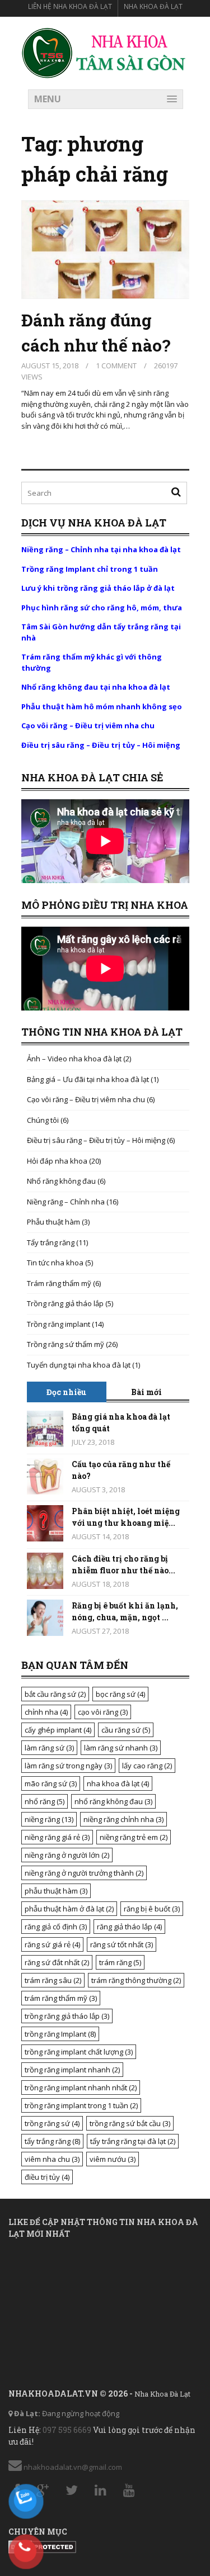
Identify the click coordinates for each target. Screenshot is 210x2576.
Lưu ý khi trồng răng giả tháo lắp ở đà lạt (98, 588)
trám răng (120, 1962)
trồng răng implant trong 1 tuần (81, 2105)
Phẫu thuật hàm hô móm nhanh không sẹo (102, 706)
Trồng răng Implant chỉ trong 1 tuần (90, 569)
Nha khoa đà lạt (153, 6)
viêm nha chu (52, 2159)
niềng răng (49, 1819)
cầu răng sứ (126, 1730)
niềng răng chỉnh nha (123, 1819)
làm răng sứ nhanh (121, 1748)
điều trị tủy (47, 2177)
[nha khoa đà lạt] (105, 52)
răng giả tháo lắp (129, 1927)
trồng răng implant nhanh (72, 2070)
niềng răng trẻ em (134, 1837)
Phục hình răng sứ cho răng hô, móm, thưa (102, 608)
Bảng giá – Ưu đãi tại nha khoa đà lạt (88, 1079)
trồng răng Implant (60, 2034)
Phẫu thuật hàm (53, 1222)
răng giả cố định (56, 1927)
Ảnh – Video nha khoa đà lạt (74, 1059)
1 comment (116, 366)
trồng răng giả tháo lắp (67, 2016)
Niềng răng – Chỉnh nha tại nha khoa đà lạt (101, 549)
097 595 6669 (68, 2430)
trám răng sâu (53, 1980)
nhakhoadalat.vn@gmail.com (72, 2467)
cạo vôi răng (103, 1712)
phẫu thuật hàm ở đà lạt (69, 1909)
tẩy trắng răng (52, 2141)
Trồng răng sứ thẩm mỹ (66, 1344)
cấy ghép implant (58, 1730)
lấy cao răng (147, 1766)
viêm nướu (113, 2159)
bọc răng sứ (120, 1694)
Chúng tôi (43, 1120)
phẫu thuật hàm (56, 1891)
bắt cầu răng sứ (55, 1694)
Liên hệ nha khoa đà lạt (70, 6)
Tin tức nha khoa (55, 1263)
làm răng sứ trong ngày (68, 1766)
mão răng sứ (51, 1783)
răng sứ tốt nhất (122, 1944)
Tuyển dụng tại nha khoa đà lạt (79, 1365)
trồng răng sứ (52, 2123)
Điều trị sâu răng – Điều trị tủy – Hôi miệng (101, 745)
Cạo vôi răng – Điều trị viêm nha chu (88, 725)
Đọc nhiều (66, 1392)
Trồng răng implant (59, 1324)
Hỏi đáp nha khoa (57, 1161)
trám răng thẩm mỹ (61, 1998)
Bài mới (146, 1392)
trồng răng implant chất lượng (79, 2052)
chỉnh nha (46, 1712)
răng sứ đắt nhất (57, 1962)
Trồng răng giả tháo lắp (65, 1303)
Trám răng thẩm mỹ (59, 1283)
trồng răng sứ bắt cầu (130, 2123)
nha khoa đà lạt (118, 1783)
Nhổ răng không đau (61, 1181)
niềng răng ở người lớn (67, 1855)
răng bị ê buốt (152, 1909)
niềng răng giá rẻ (57, 1837)
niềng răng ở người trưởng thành (84, 1873)
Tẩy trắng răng (51, 1242)
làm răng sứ (49, 1748)
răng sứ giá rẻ (52, 1944)
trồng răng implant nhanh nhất (81, 2088)
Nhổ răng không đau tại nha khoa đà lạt (96, 687)
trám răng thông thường (136, 1980)
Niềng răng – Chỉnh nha (66, 1202)
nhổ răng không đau (113, 1801)
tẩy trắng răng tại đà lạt (133, 2141)
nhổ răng (45, 1801)
